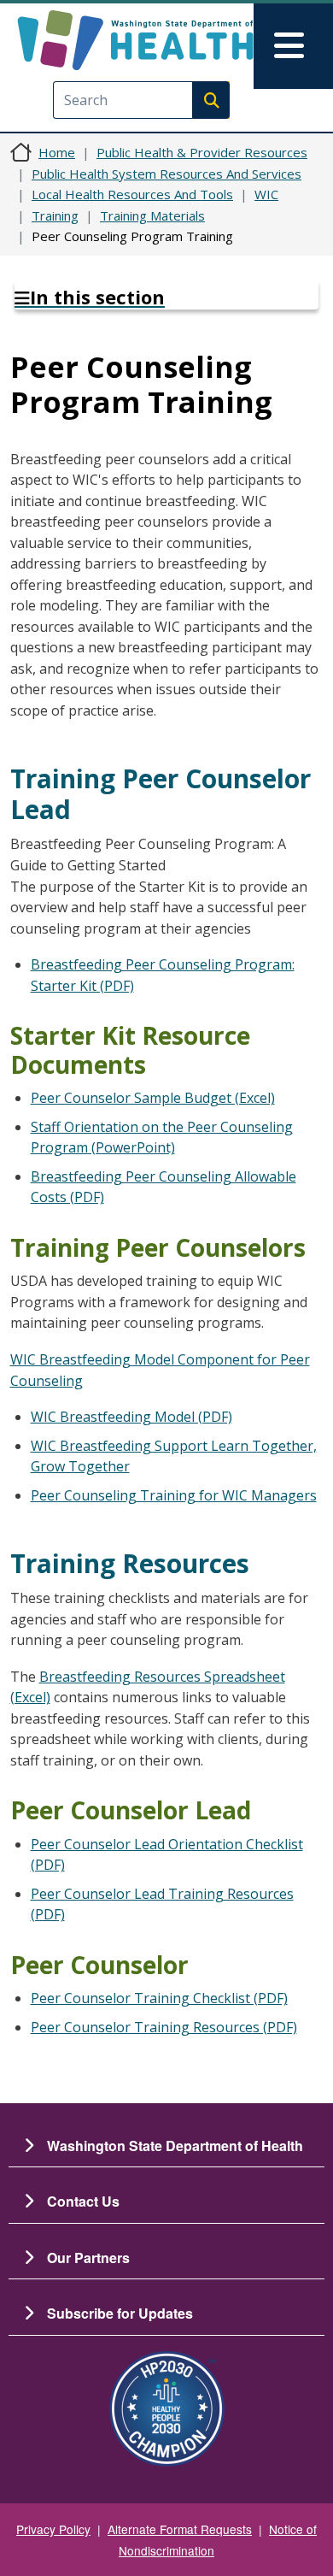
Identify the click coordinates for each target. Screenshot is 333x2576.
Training (55, 215)
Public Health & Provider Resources (202, 152)
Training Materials (152, 215)
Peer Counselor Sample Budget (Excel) (153, 1098)
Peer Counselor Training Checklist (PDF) (159, 1998)
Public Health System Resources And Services (166, 174)
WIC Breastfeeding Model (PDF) (131, 1417)
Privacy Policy (53, 2529)
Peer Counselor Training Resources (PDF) (164, 2027)
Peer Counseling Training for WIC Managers (174, 1495)
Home (57, 152)
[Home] (135, 40)
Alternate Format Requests (180, 2529)
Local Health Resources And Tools (132, 194)
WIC (266, 194)
